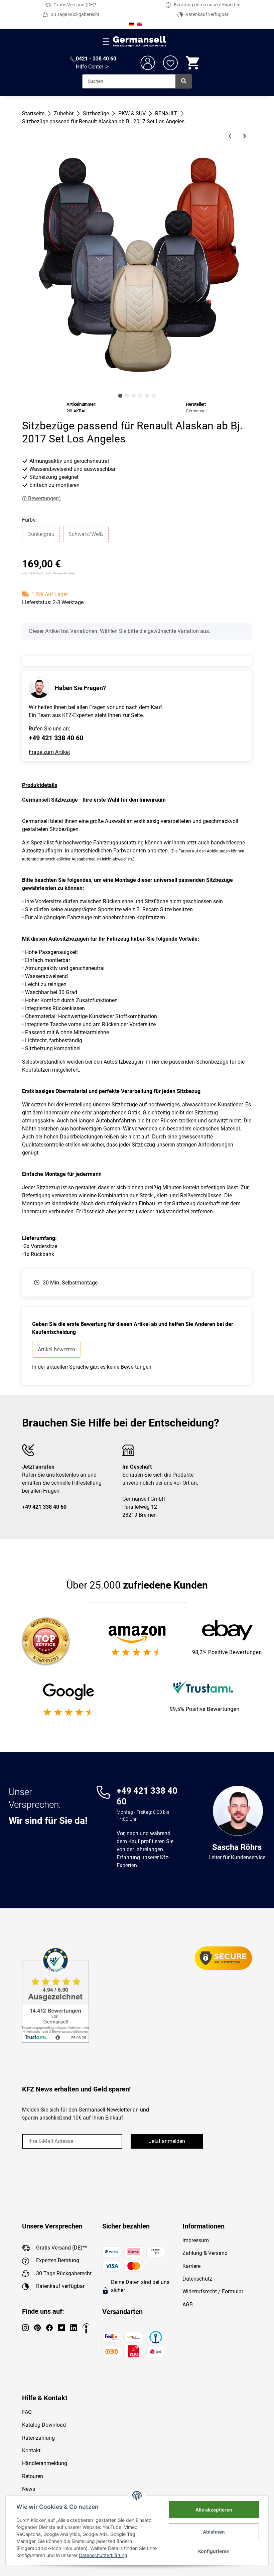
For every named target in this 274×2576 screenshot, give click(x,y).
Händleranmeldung (45, 2463)
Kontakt (31, 2451)
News (29, 2489)
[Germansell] (140, 42)
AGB (188, 2304)
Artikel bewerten (56, 1349)
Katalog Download (44, 2425)
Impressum (196, 2240)
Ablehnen (214, 2532)
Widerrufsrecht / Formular (213, 2291)
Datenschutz (197, 2279)
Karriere (191, 2266)
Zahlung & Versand (205, 2253)
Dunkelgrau (41, 534)
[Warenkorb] (193, 63)
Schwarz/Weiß (86, 534)
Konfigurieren (214, 2551)
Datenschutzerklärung (103, 2555)
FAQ (27, 2412)
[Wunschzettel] (170, 63)
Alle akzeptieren (214, 2510)
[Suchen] (184, 81)
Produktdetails (40, 785)
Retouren (33, 2476)
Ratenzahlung (38, 2438)
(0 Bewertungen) (41, 498)
